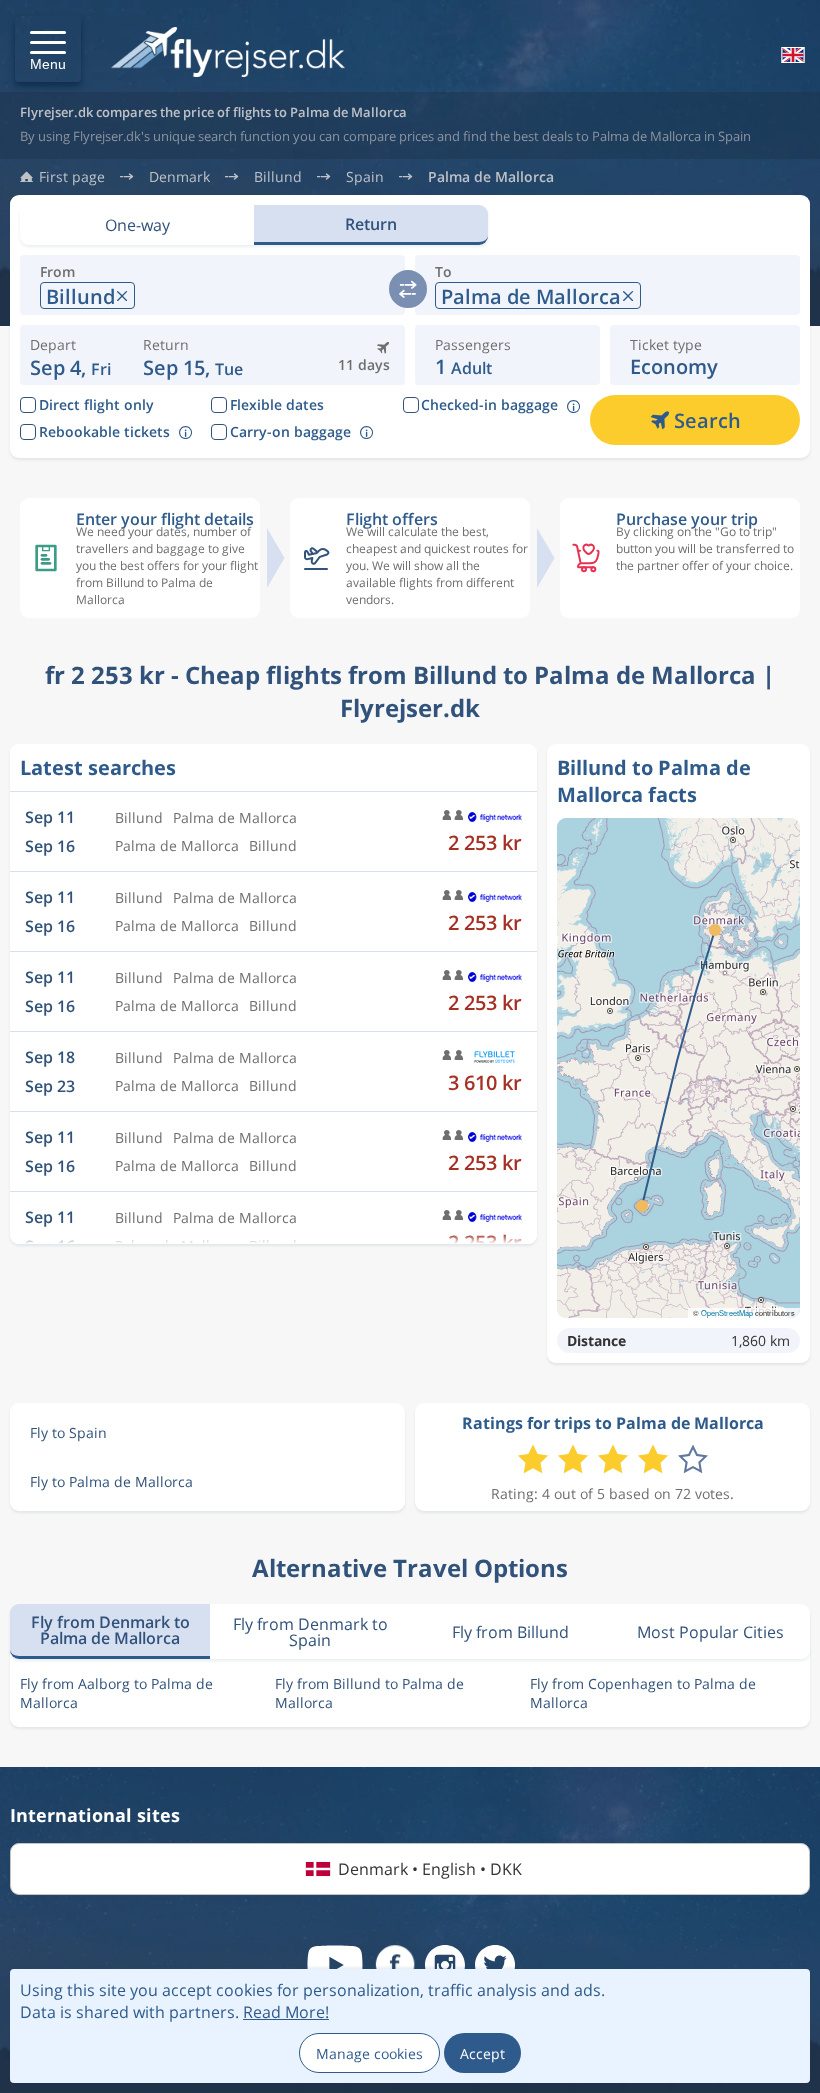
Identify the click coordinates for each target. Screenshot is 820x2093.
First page (72, 177)
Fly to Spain (68, 1432)
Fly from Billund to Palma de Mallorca (369, 1693)
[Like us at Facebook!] (395, 1965)
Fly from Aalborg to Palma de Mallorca (116, 1693)
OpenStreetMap (727, 1312)
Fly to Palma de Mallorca (111, 1481)
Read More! (286, 2012)
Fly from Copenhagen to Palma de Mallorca (643, 1693)
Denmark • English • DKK (430, 1869)
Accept (482, 2053)
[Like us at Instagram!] (445, 1965)
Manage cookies (369, 2053)
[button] (48, 49)
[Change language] (791, 55)
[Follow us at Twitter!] (495, 1965)
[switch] (408, 289)
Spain (365, 177)
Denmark (179, 177)
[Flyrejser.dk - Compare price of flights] (228, 53)
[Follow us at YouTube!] (335, 1965)
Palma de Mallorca (491, 177)
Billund (278, 177)
